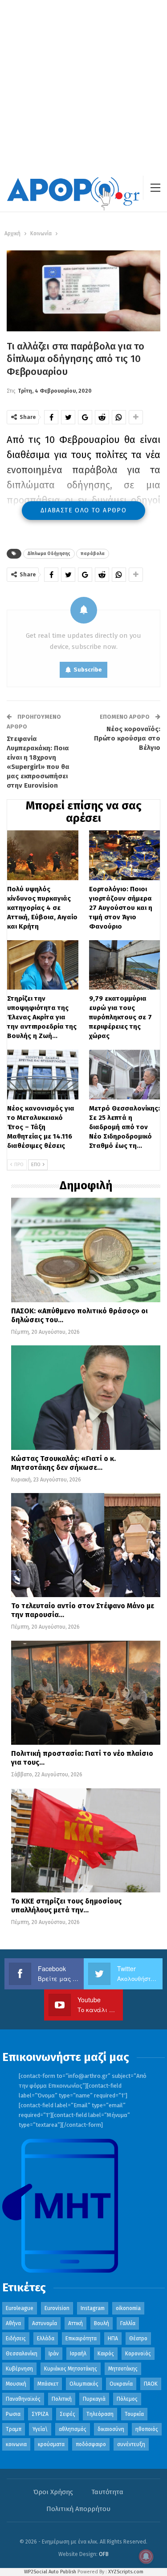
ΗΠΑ (113, 2339)
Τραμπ (14, 2429)
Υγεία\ (40, 2429)
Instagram (93, 2308)
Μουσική (16, 2384)
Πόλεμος (127, 2399)
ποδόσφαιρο (91, 2444)
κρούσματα (51, 2444)
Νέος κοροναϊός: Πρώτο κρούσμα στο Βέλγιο (127, 738)
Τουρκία (134, 2414)
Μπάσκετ (48, 2384)
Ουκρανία (121, 2384)
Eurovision (57, 2308)
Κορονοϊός (138, 2354)
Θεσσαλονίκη (22, 2354)
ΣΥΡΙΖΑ (40, 2414)
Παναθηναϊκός (23, 2399)
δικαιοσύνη (111, 2429)
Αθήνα (13, 2323)
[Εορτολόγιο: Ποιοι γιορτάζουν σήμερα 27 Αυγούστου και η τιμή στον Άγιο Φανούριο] (125, 855)
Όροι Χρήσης (53, 2492)
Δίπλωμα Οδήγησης (49, 554)
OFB (104, 2554)
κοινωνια (16, 2444)
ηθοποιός (147, 2429)
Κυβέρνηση (19, 2369)
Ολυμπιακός (84, 2384)
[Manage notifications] (146, 2556)
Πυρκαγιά (94, 2399)
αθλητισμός (73, 2429)
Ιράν (54, 2354)
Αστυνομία (45, 2323)
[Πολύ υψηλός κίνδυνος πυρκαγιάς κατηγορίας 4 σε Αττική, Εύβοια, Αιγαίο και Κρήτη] (43, 855)
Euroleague (20, 2308)
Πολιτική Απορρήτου (78, 2509)
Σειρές (67, 2414)
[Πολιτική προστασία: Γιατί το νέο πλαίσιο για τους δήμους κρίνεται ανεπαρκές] (86, 1693)
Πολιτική (62, 2399)
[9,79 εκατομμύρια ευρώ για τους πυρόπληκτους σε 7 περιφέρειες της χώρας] (125, 965)
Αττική (75, 2323)
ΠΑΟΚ (151, 2384)
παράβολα (93, 554)
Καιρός (106, 2354)
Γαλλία (128, 2323)
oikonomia (128, 2308)
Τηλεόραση (100, 2414)
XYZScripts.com (126, 2572)
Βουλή (102, 2323)
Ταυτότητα (107, 2492)
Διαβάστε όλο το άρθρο (83, 510)
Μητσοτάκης (123, 2369)
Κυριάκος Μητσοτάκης (71, 2369)
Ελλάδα (46, 2339)
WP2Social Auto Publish (50, 2572)
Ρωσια (13, 2414)
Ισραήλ (78, 2354)
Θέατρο (138, 2339)
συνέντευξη (131, 2444)
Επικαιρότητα (81, 2339)
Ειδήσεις (16, 2339)
